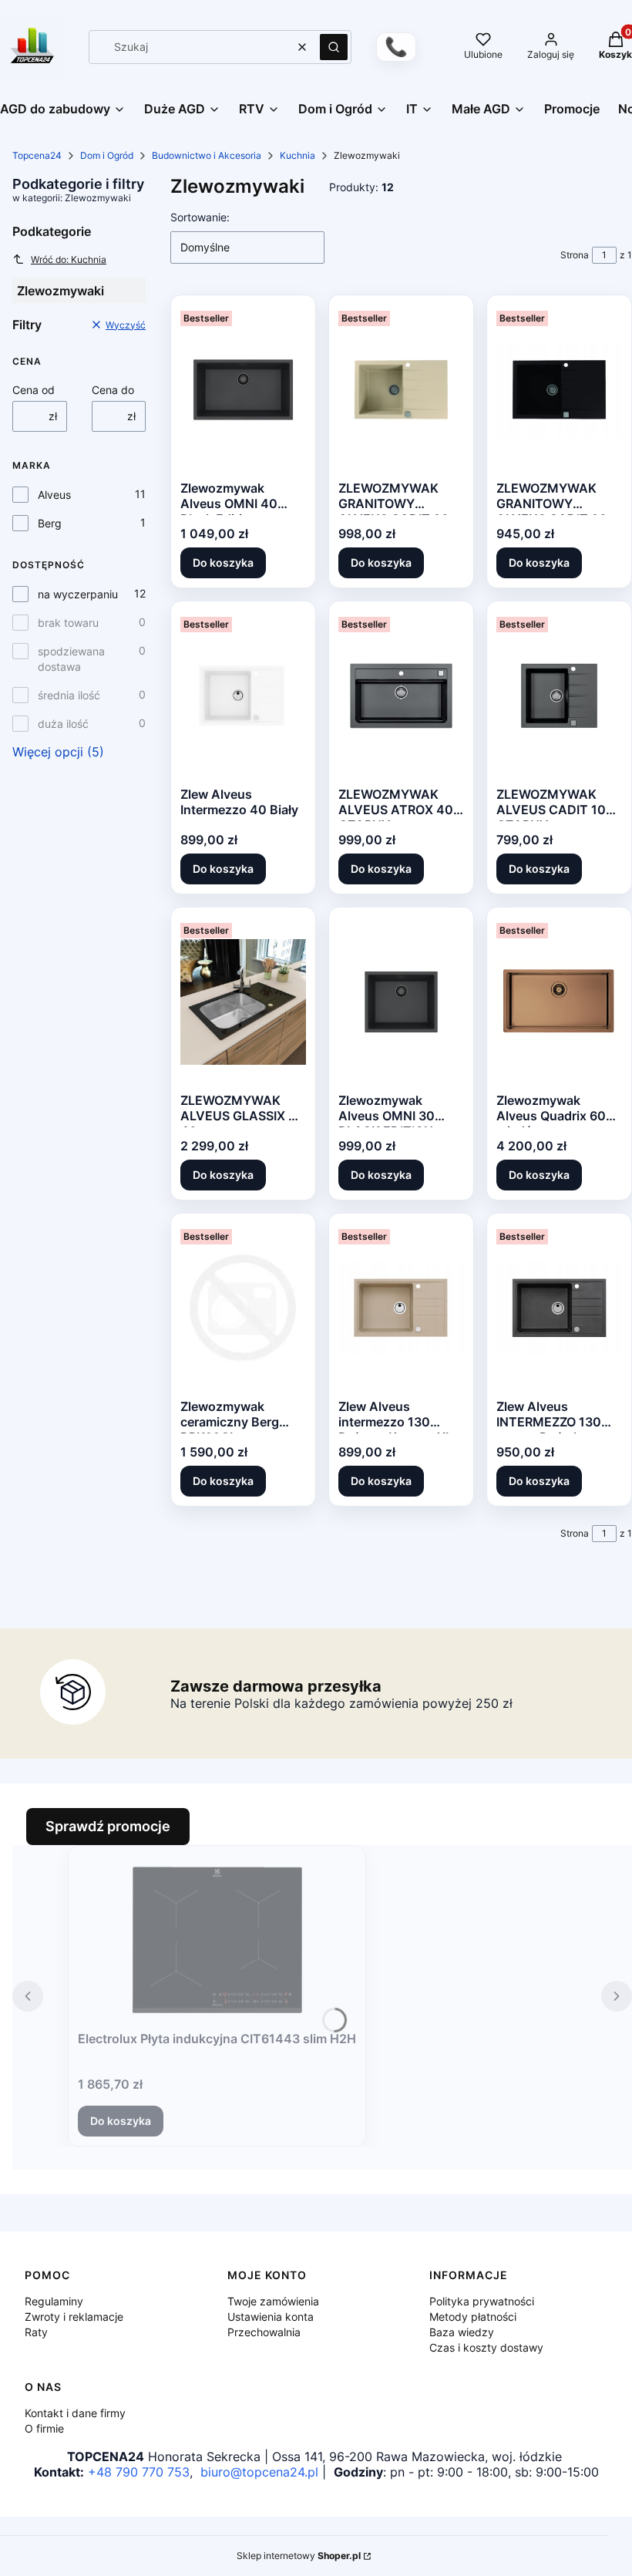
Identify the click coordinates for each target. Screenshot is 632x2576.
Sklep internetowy (299, 2556)
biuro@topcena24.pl (259, 2472)
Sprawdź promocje (108, 1826)
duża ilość (63, 724)
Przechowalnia (264, 2332)
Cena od (34, 390)
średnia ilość (69, 695)
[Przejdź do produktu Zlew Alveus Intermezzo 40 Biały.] (243, 695)
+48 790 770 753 (139, 2472)
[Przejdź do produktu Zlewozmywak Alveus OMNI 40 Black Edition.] (243, 389)
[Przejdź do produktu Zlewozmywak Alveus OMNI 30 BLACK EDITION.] (401, 1002)
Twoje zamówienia (273, 2301)
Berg (50, 523)
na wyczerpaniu (78, 594)
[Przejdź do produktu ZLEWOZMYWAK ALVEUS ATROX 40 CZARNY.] (401, 695)
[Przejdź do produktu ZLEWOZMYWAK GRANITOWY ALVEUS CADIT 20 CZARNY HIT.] (559, 389)
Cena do (113, 390)
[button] (334, 47)
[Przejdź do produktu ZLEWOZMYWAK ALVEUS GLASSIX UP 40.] (243, 1002)
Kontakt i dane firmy (75, 2413)
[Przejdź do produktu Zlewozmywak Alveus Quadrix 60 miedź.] (559, 1002)
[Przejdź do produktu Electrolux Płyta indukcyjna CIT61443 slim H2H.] (217, 1940)
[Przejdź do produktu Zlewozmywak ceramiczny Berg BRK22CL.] (243, 1308)
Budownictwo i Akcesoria (207, 155)
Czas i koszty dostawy (486, 2347)
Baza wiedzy (462, 2332)
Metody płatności (473, 2317)
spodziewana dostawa (71, 659)
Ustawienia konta (271, 2317)
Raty (36, 2332)
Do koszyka (223, 562)
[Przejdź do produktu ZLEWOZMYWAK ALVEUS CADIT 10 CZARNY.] (559, 695)
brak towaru (68, 623)
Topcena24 (37, 155)
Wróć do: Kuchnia (69, 259)
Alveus (54, 495)
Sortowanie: (200, 217)
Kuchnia (298, 155)
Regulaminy (54, 2301)
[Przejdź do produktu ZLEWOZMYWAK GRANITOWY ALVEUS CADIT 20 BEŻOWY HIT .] (401, 389)
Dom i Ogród (107, 155)
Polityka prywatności (482, 2301)
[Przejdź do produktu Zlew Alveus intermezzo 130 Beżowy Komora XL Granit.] (401, 1308)
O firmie (44, 2428)
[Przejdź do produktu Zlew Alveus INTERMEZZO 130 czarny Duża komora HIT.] (559, 1308)
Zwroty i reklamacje (74, 2317)
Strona (575, 255)
